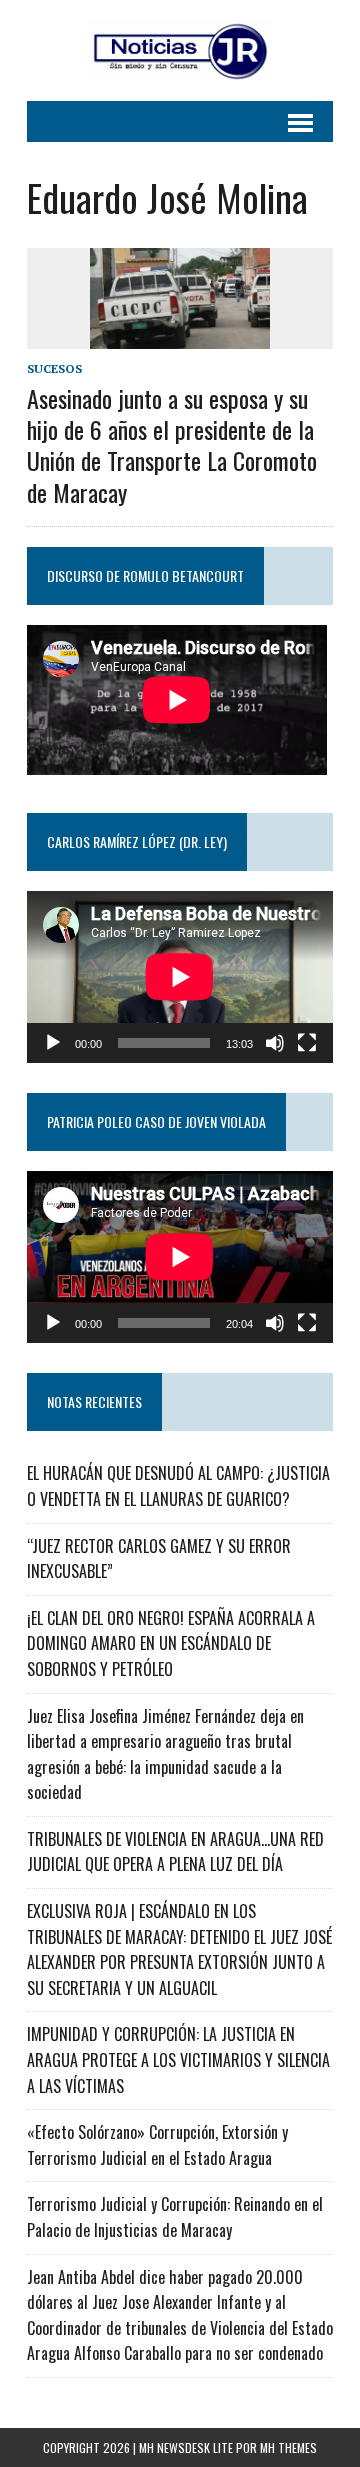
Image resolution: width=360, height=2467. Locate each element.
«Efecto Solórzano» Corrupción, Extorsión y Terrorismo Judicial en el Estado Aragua (157, 2145)
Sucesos (54, 368)
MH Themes (288, 2447)
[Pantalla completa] (307, 1043)
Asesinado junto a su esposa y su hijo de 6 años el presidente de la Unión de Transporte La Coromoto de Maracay (172, 445)
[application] (180, 977)
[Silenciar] (275, 1043)
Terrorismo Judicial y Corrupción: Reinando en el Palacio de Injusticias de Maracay (175, 2217)
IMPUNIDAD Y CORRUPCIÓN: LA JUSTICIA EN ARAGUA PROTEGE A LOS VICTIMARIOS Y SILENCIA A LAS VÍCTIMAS (178, 2059)
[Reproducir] (53, 1043)
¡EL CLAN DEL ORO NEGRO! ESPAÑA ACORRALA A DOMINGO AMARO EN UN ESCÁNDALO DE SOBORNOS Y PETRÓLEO (171, 1643)
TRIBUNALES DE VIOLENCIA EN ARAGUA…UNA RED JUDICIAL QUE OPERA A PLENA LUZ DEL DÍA (175, 1852)
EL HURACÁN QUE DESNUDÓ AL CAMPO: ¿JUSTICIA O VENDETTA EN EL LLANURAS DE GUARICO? (178, 1486)
